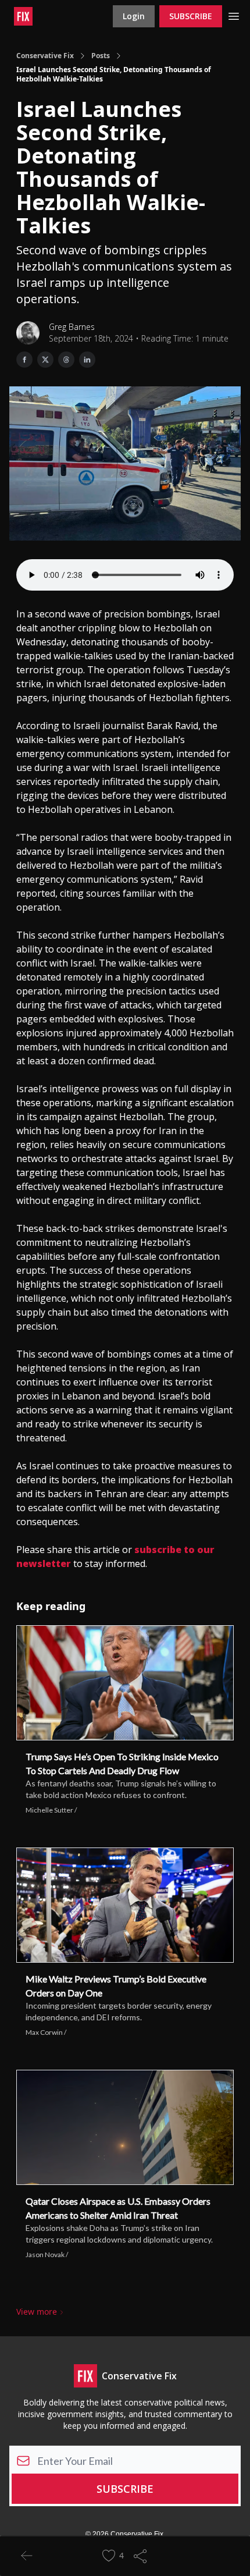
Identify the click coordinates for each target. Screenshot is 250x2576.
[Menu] (234, 15)
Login (134, 16)
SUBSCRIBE (191, 16)
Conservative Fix (45, 56)
